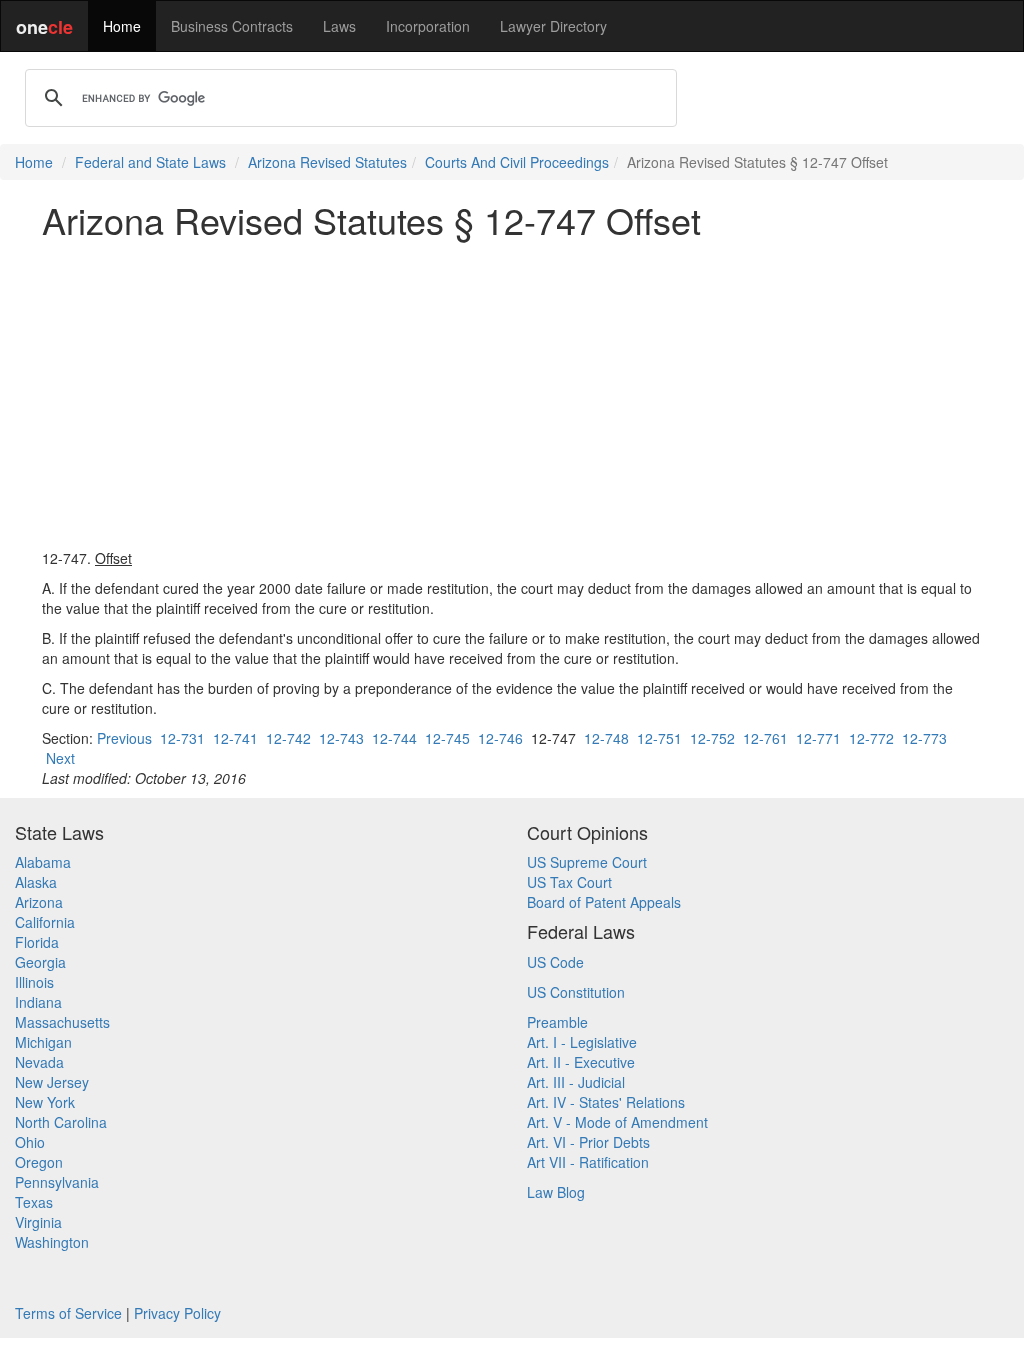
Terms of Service (68, 1313)
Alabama (43, 862)
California (45, 922)
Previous (124, 738)
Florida (37, 942)
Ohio (30, 1142)
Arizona (39, 902)
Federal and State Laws (150, 162)
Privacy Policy (177, 1313)
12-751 (659, 738)
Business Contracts (232, 26)
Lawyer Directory (553, 26)
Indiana (38, 1002)
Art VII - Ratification (588, 1162)
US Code (555, 962)
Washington (52, 1242)
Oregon (39, 1162)
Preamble (557, 1022)
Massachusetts (62, 1022)
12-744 (394, 738)
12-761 (765, 738)
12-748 (606, 738)
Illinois (34, 982)
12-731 (182, 738)
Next (60, 758)
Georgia (40, 962)
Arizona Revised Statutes (327, 162)
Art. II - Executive (581, 1062)
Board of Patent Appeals (604, 902)
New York (45, 1102)
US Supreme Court (587, 862)
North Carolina (61, 1122)
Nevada (39, 1062)
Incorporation (428, 26)
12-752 (712, 738)
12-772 (871, 738)
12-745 (447, 738)
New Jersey (52, 1082)
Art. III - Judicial (576, 1082)
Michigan (43, 1042)
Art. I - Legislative (582, 1042)
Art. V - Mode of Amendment (617, 1122)
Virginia (38, 1222)
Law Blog (556, 1192)
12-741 (235, 738)
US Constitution (576, 992)
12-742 (288, 738)
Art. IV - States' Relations (606, 1102)
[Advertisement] (512, 394)
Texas (34, 1202)
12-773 (924, 738)
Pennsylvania (57, 1182)
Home (122, 26)
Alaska (36, 882)
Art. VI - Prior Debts (588, 1142)
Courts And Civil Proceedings (517, 162)
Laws (339, 26)
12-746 (500, 738)
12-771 (818, 738)
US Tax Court (569, 882)
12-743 (341, 738)
